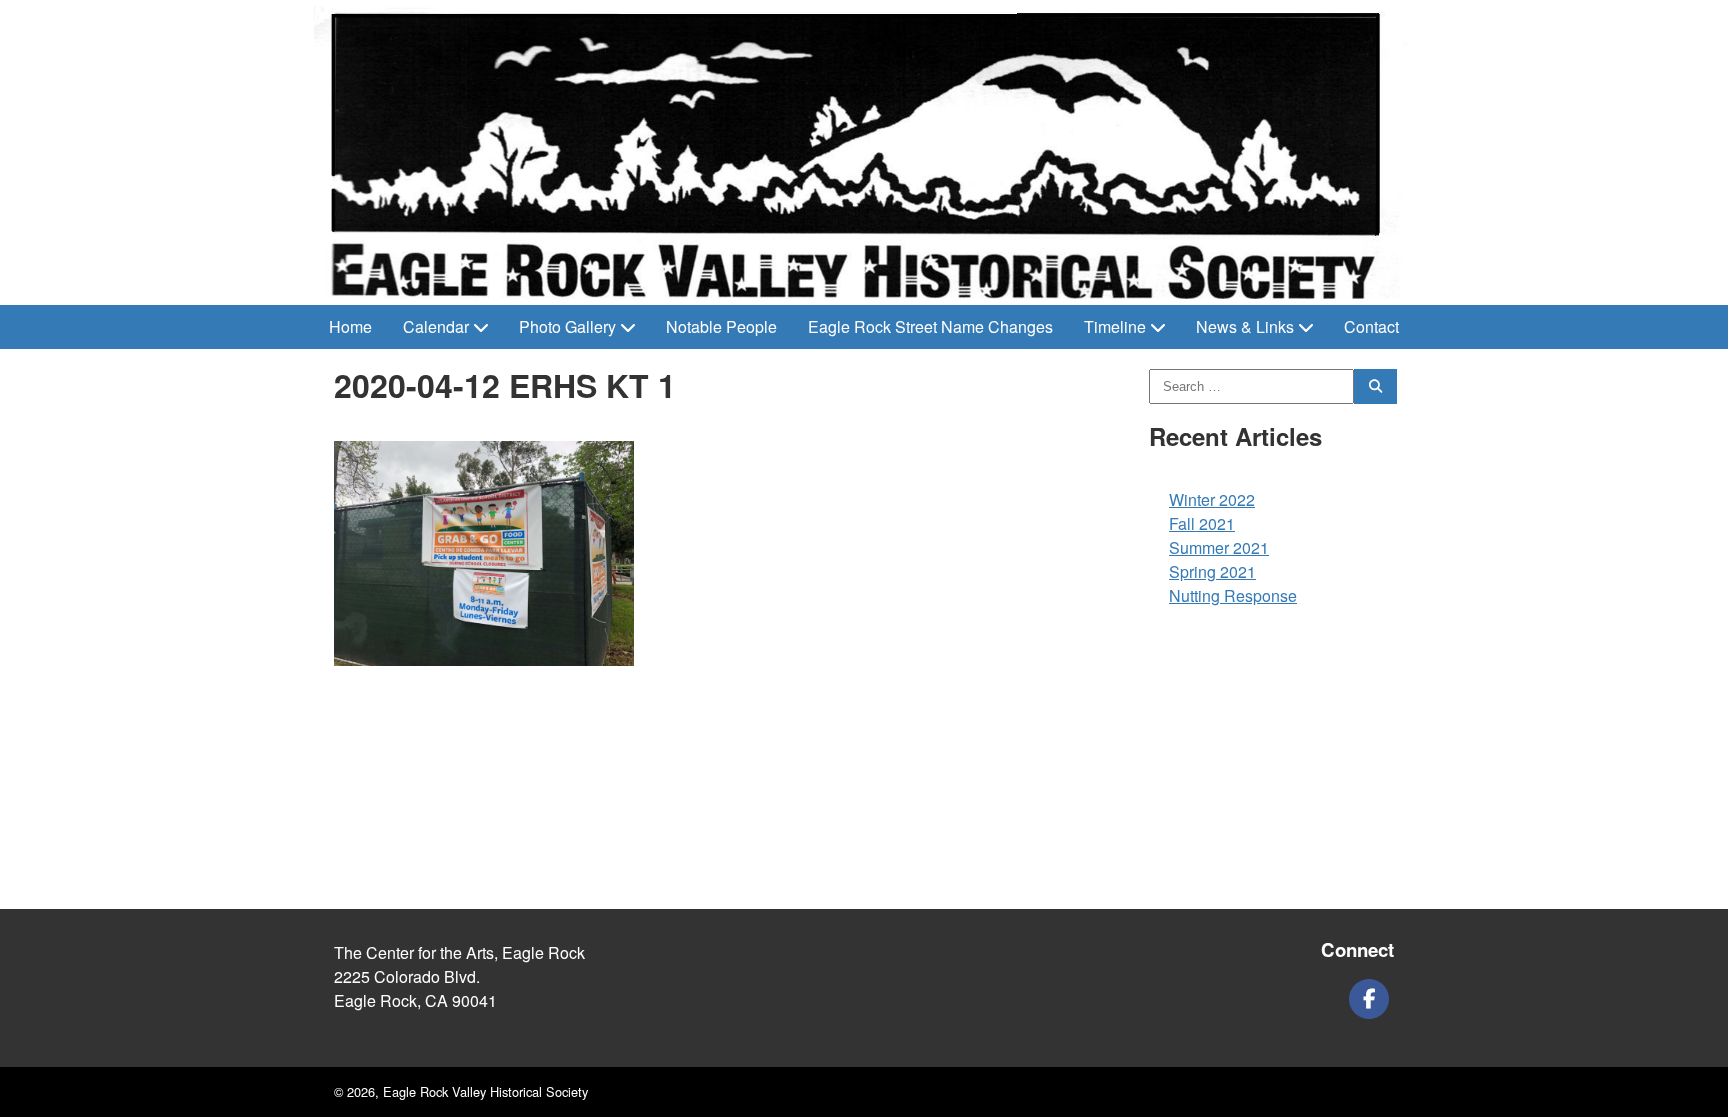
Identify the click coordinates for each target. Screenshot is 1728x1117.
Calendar (436, 326)
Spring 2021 (1212, 571)
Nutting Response (1233, 595)
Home (350, 326)
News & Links (1245, 326)
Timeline (1115, 326)
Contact (1371, 326)
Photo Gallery (567, 326)
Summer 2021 (1219, 547)
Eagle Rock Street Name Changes (930, 326)
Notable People (721, 326)
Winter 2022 (1212, 499)
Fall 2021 (1202, 523)
